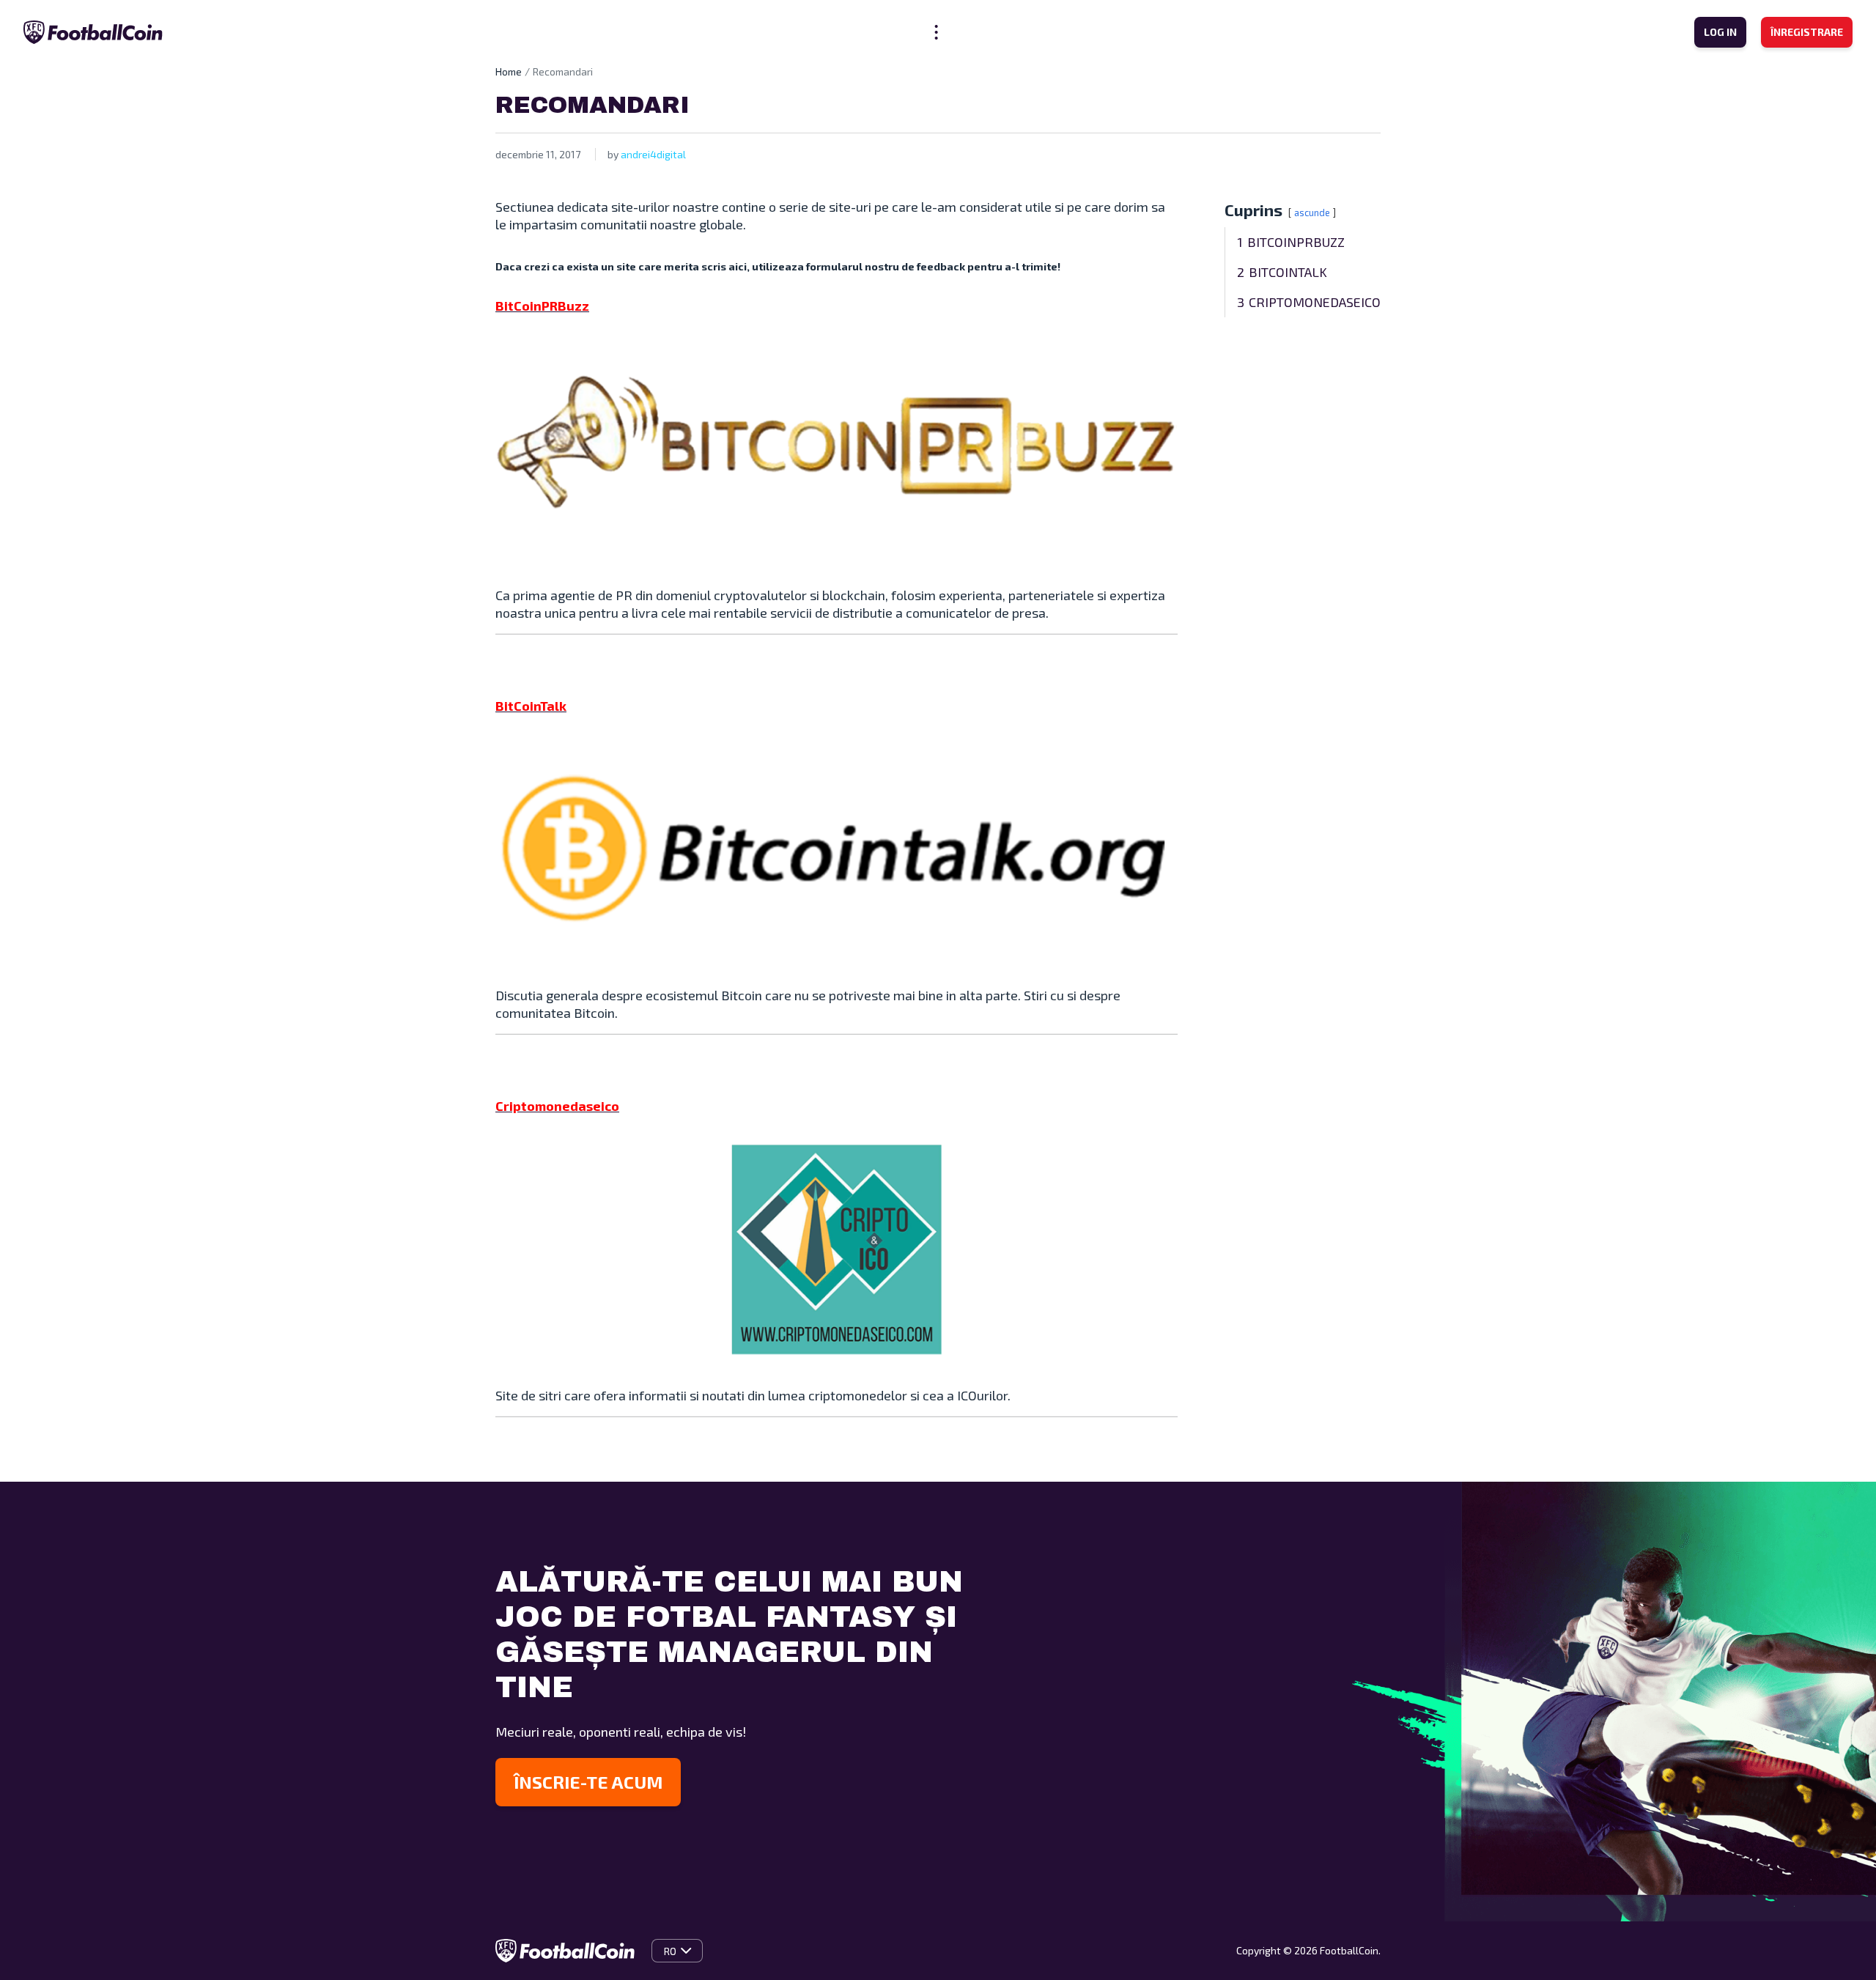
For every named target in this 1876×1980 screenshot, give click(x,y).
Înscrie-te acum (588, 1782)
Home (509, 71)
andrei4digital (653, 154)
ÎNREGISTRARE (1807, 32)
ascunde (1312, 213)
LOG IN (1720, 32)
